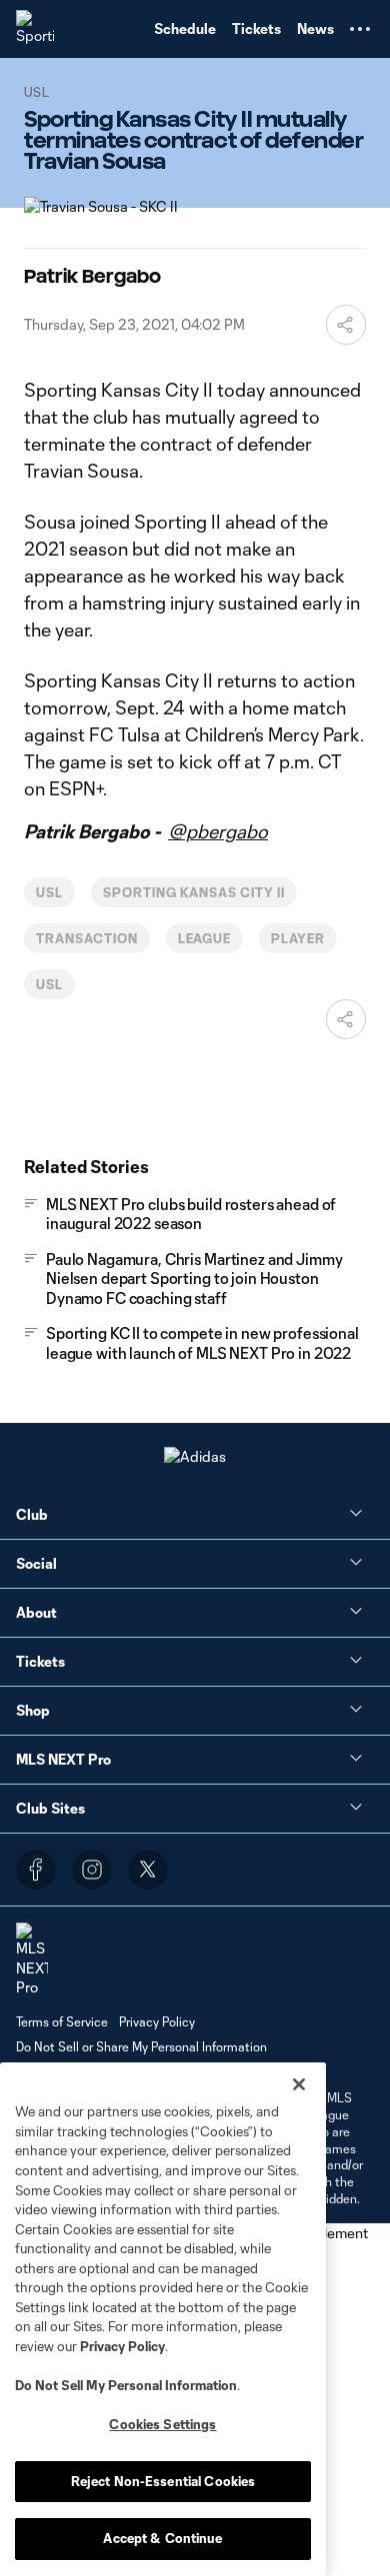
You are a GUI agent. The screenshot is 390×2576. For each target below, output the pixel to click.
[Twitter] (148, 1870)
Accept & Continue (162, 2538)
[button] (360, 29)
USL (49, 892)
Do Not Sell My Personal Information (126, 2385)
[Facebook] (36, 1870)
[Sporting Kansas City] (35, 29)
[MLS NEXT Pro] (32, 1960)
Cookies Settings (162, 2424)
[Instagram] (92, 1870)
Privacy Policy (122, 2346)
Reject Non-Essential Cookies (163, 2481)
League (205, 938)
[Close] (299, 2084)
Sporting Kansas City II (194, 892)
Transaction (87, 938)
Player (298, 938)
